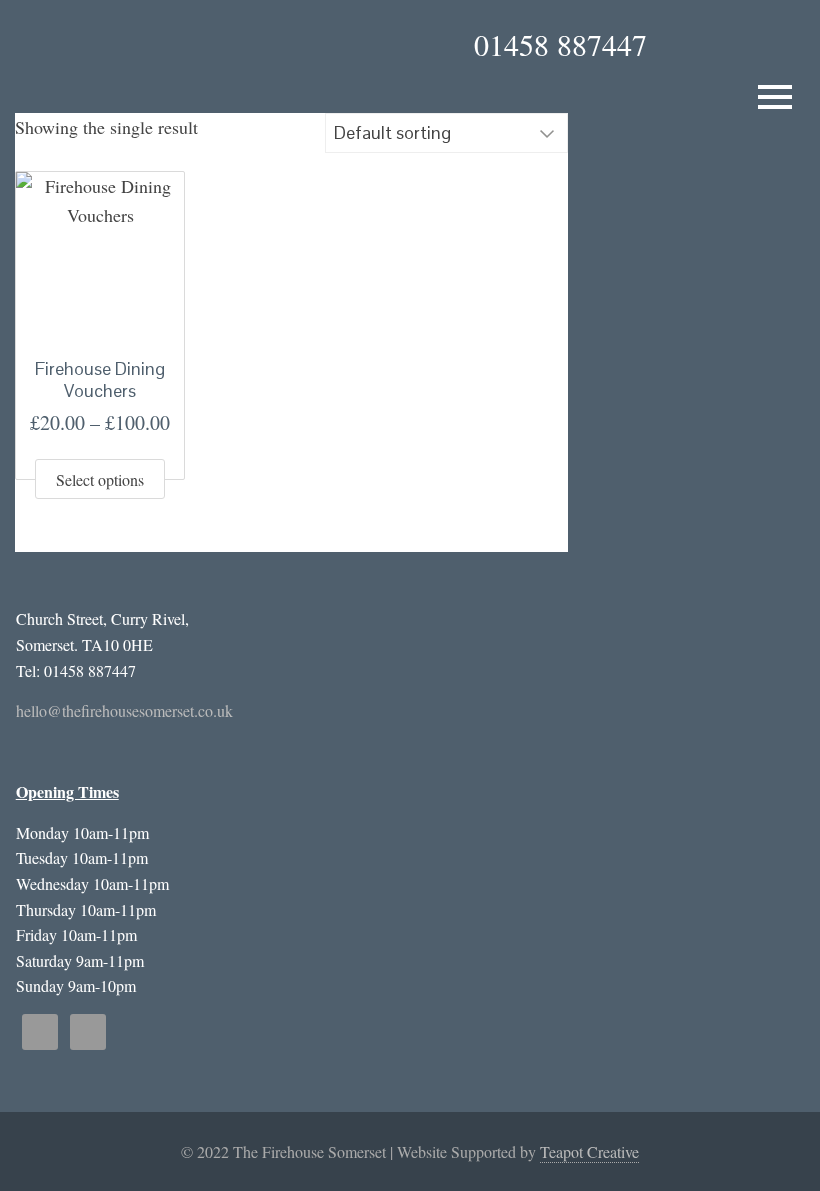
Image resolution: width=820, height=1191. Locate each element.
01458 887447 (560, 44)
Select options (100, 479)
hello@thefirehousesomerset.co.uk (124, 710)
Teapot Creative (589, 1151)
